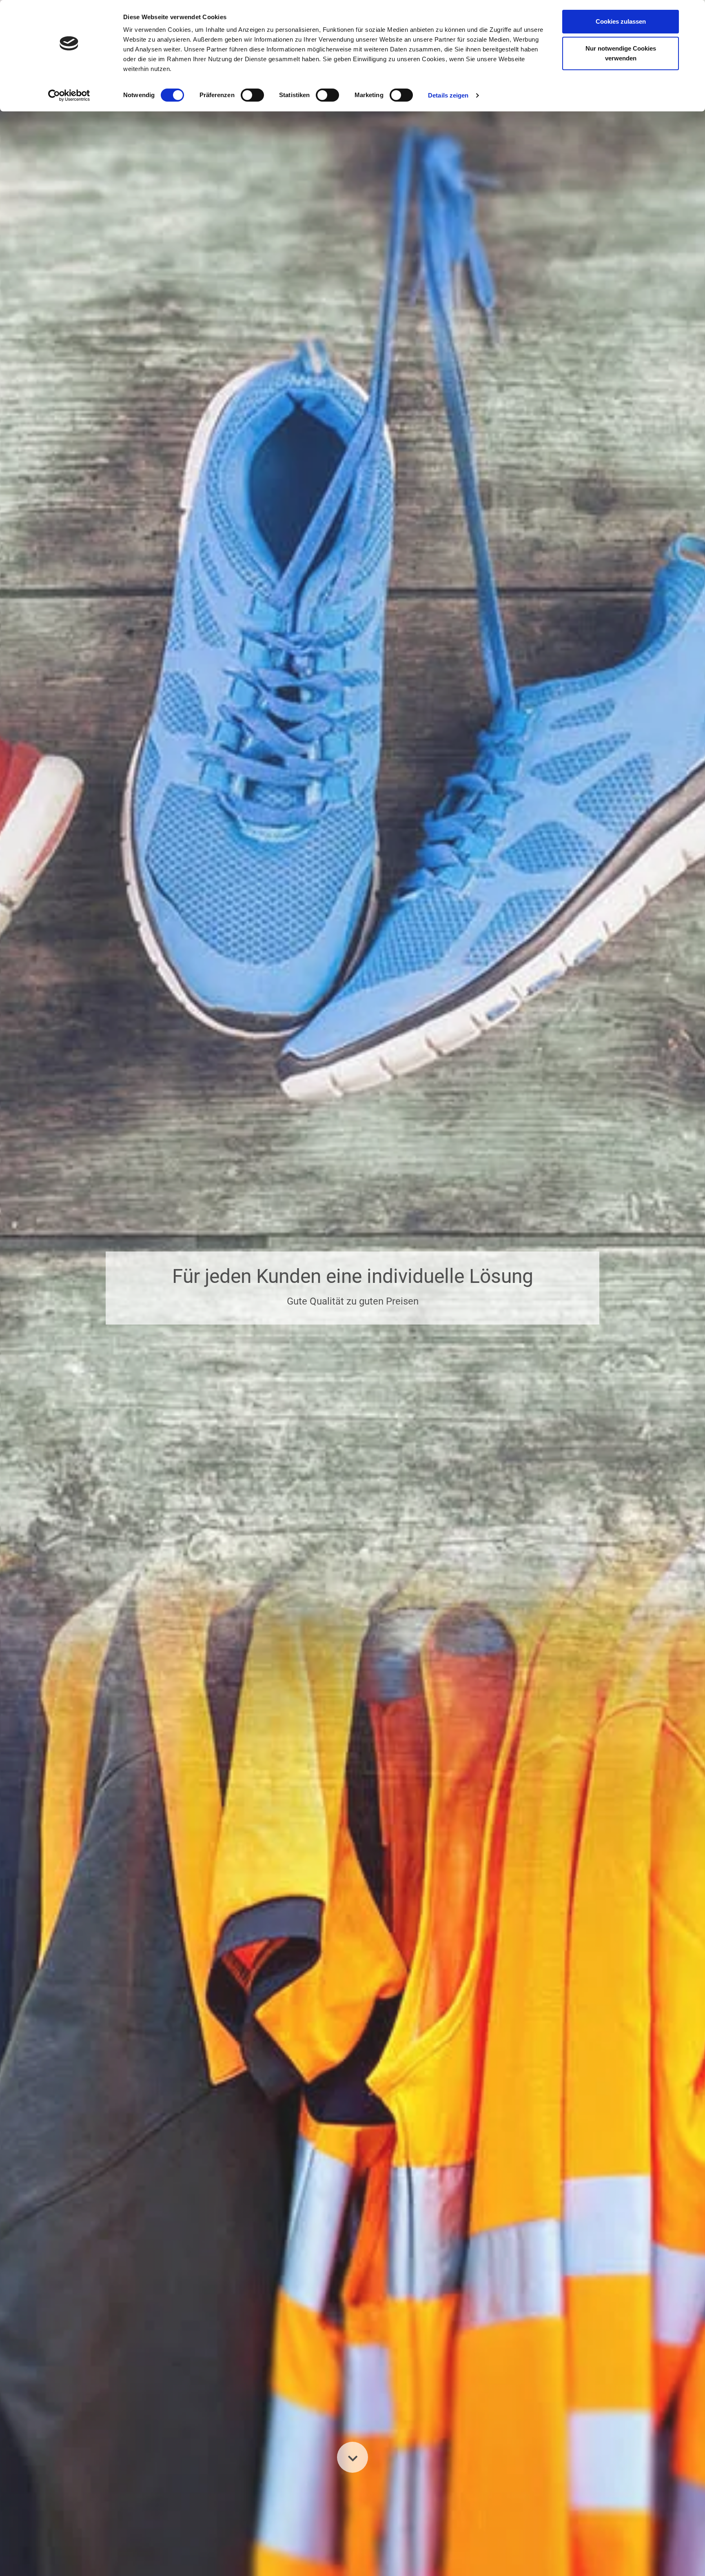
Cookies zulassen (621, 21)
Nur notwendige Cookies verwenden (621, 53)
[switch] (252, 95)
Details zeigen (448, 95)
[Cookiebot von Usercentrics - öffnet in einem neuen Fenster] (69, 95)
